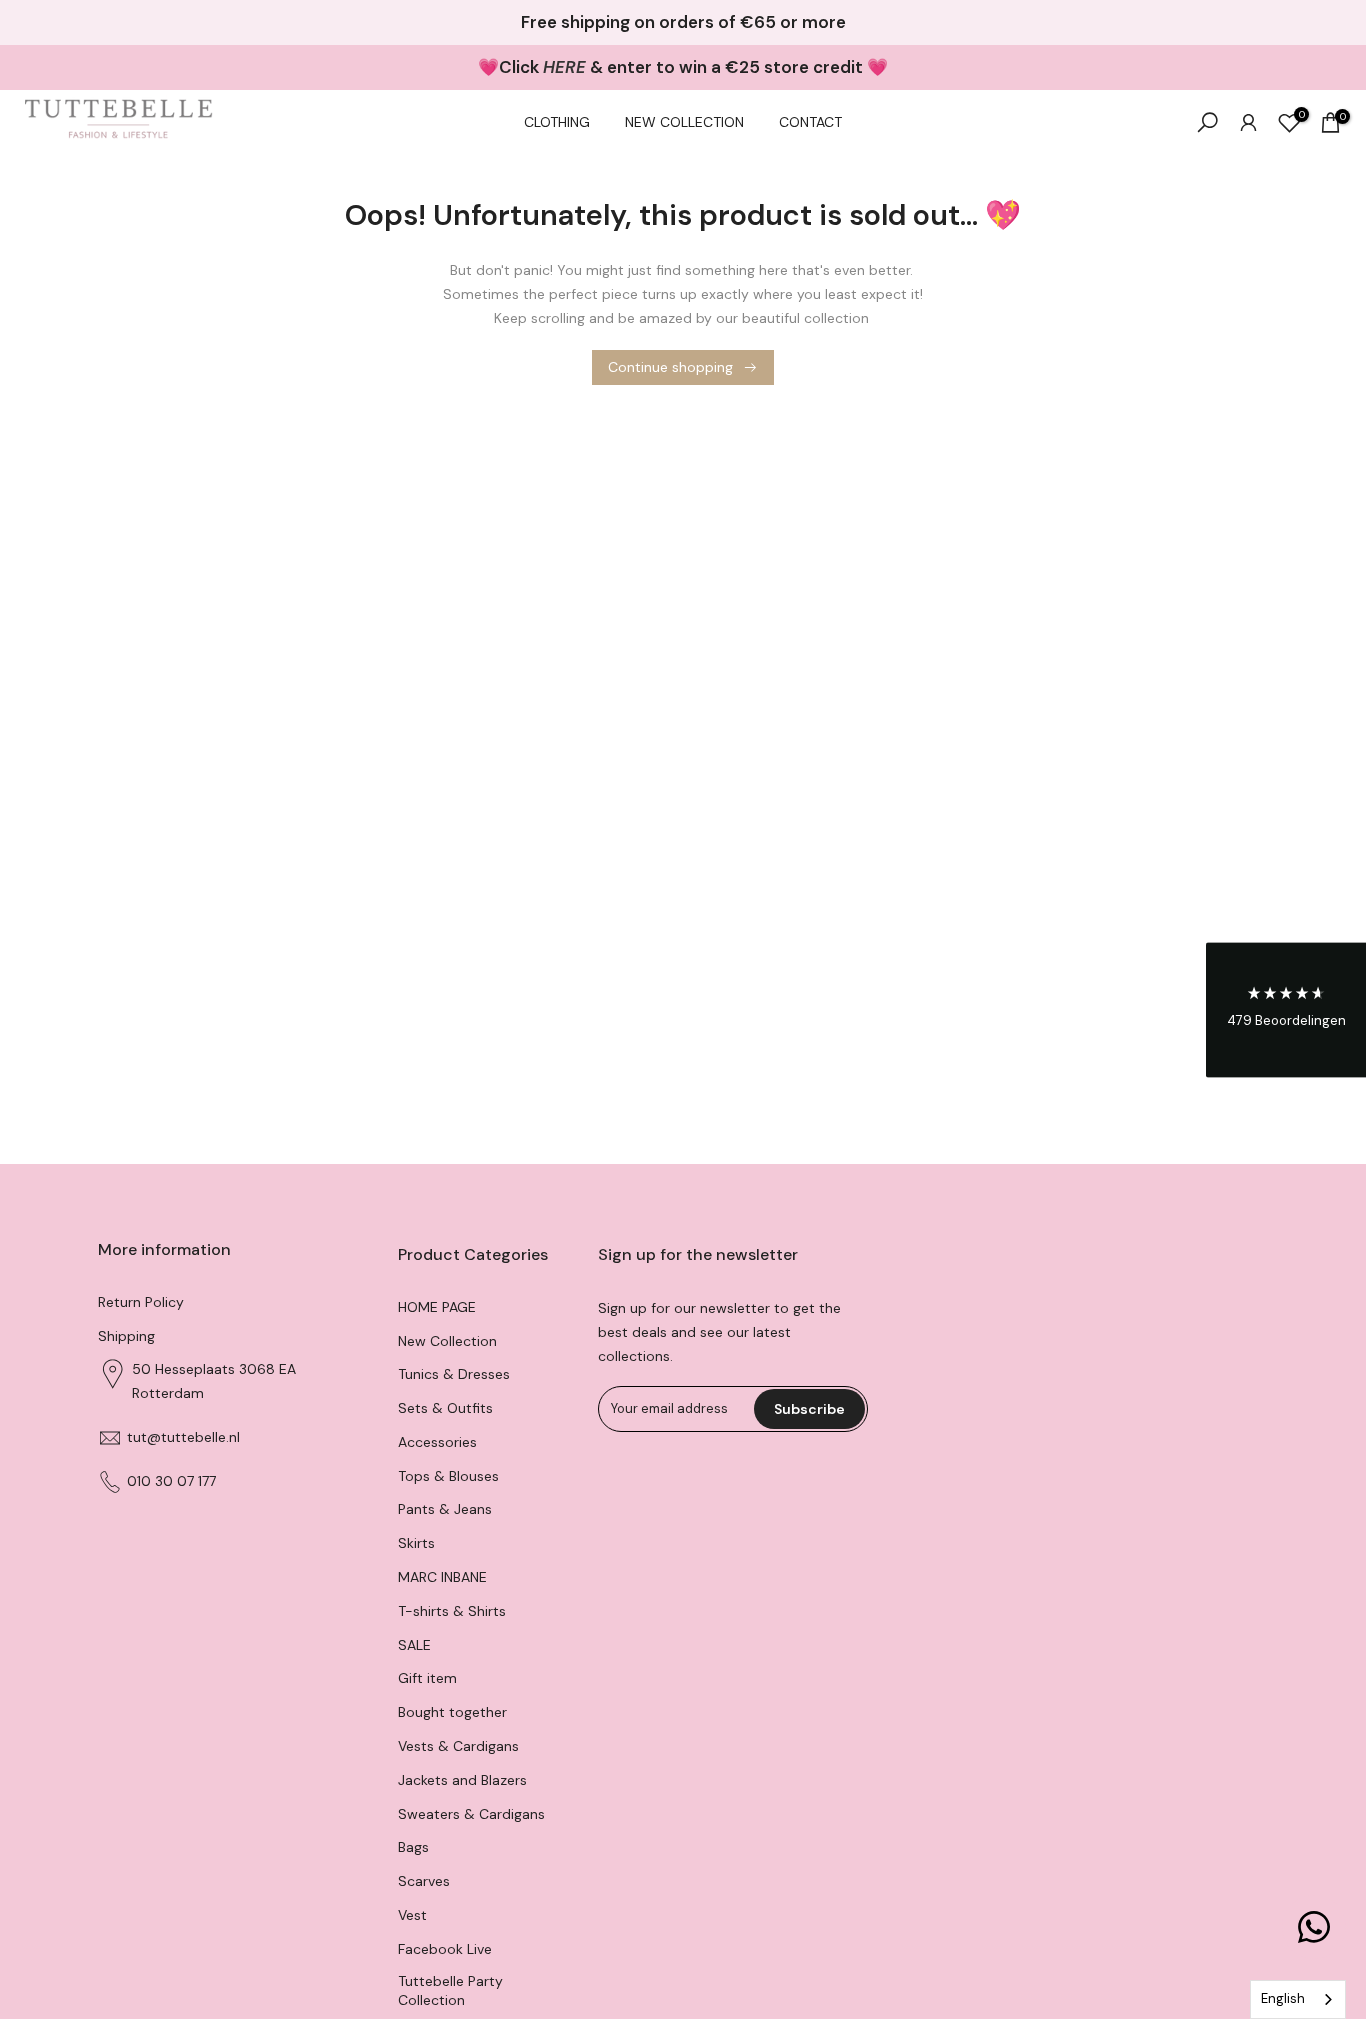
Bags (413, 1848)
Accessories (437, 1442)
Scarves (424, 1882)
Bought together (452, 1713)
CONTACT (810, 122)
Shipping (126, 1336)
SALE (414, 1645)
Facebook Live (445, 1949)
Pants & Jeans (445, 1510)
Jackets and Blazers (462, 1780)
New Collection (447, 1341)
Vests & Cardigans (458, 1747)
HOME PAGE (437, 1307)
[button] (1286, 1009)
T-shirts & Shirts (452, 1611)
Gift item (427, 1679)
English (1283, 1998)
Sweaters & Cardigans (471, 1814)
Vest (412, 1916)
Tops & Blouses (448, 1476)
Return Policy (141, 1302)
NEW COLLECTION (684, 122)
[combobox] (1298, 1999)
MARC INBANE (442, 1578)
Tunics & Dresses (454, 1375)
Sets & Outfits (445, 1409)
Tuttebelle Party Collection (450, 1991)
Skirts (416, 1544)
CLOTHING (557, 122)
